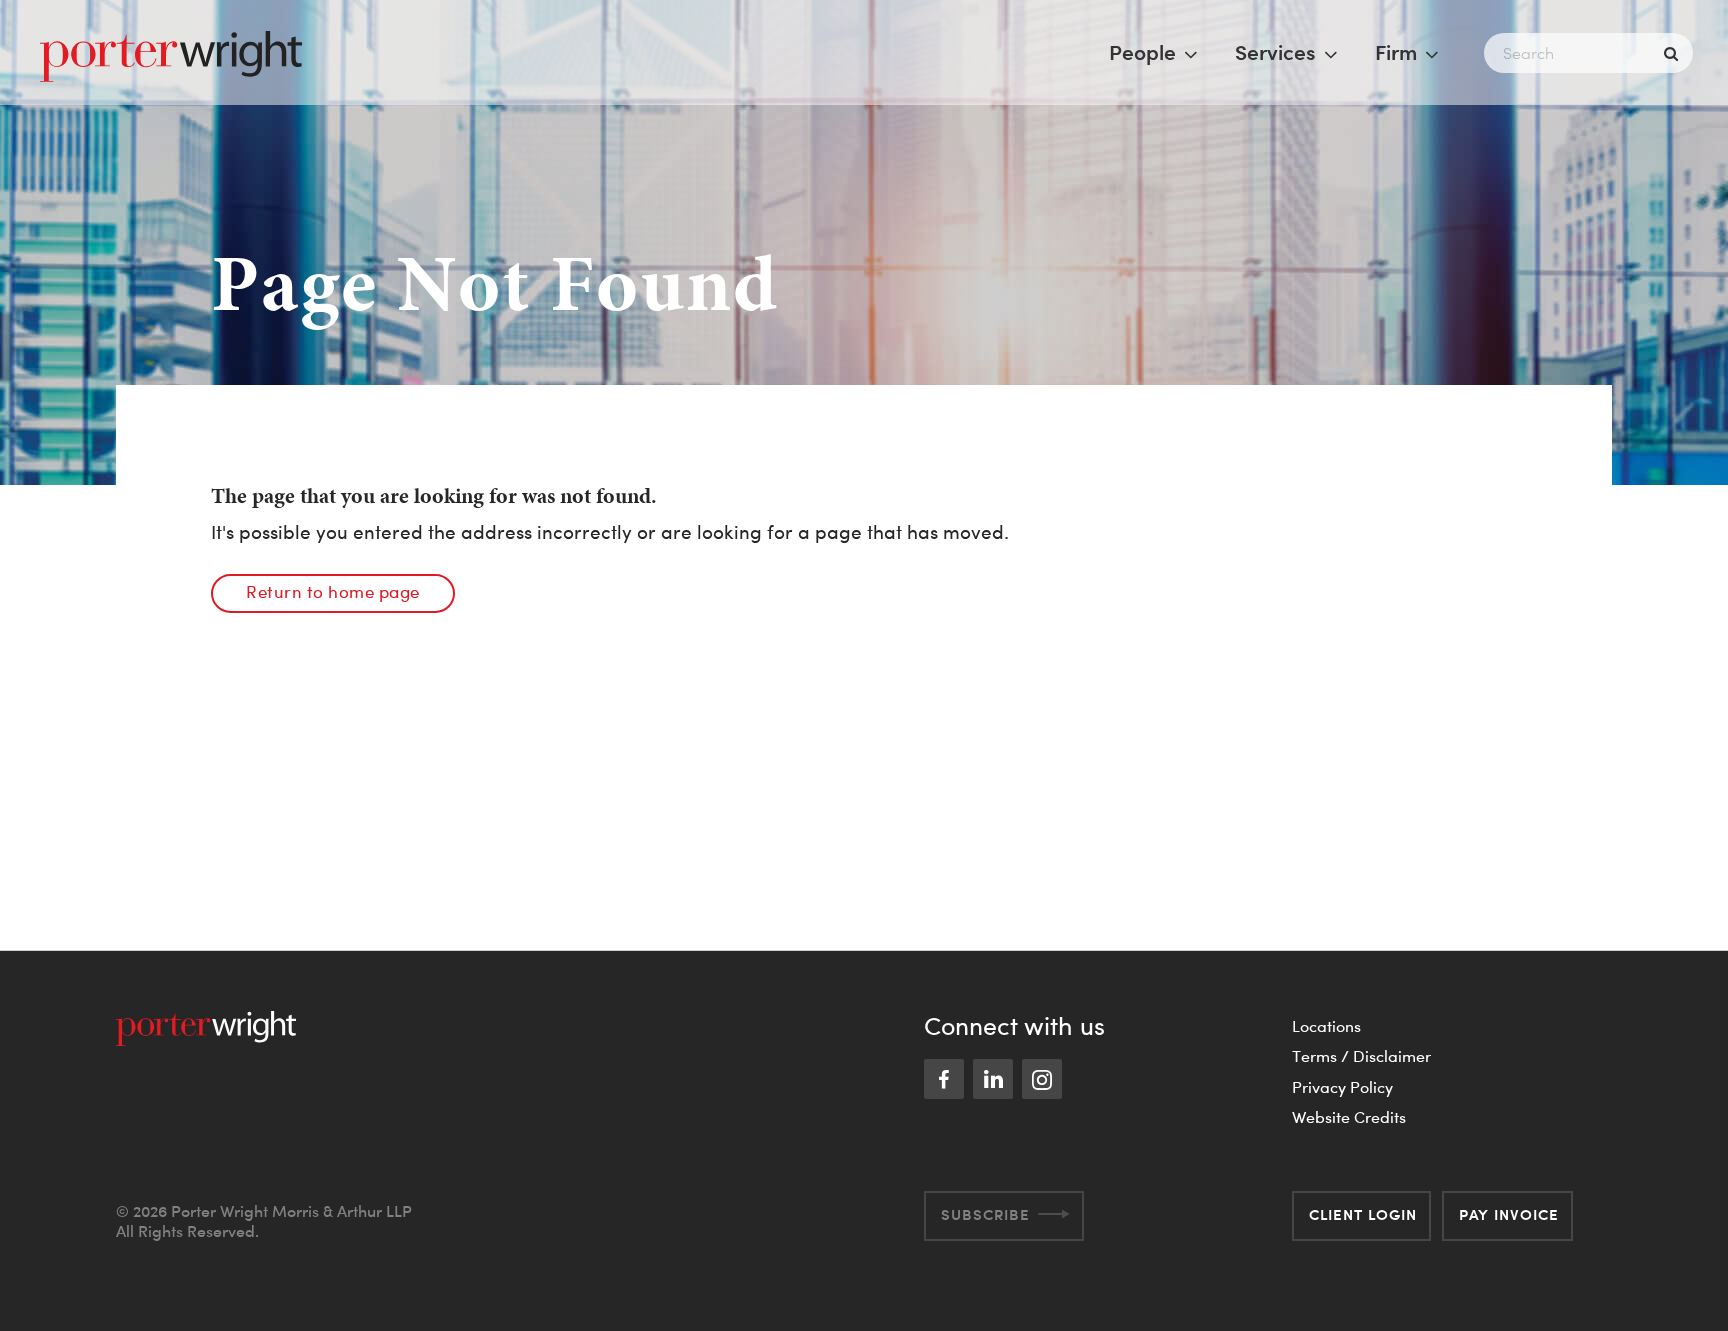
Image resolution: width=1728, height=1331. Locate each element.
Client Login (1363, 1214)
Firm (1396, 52)
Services (1275, 52)
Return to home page (333, 591)
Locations (1326, 1026)
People (1142, 52)
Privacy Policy (1342, 1087)
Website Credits (1349, 1117)
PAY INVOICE (1509, 1214)
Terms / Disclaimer (1361, 1056)
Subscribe (985, 1214)
